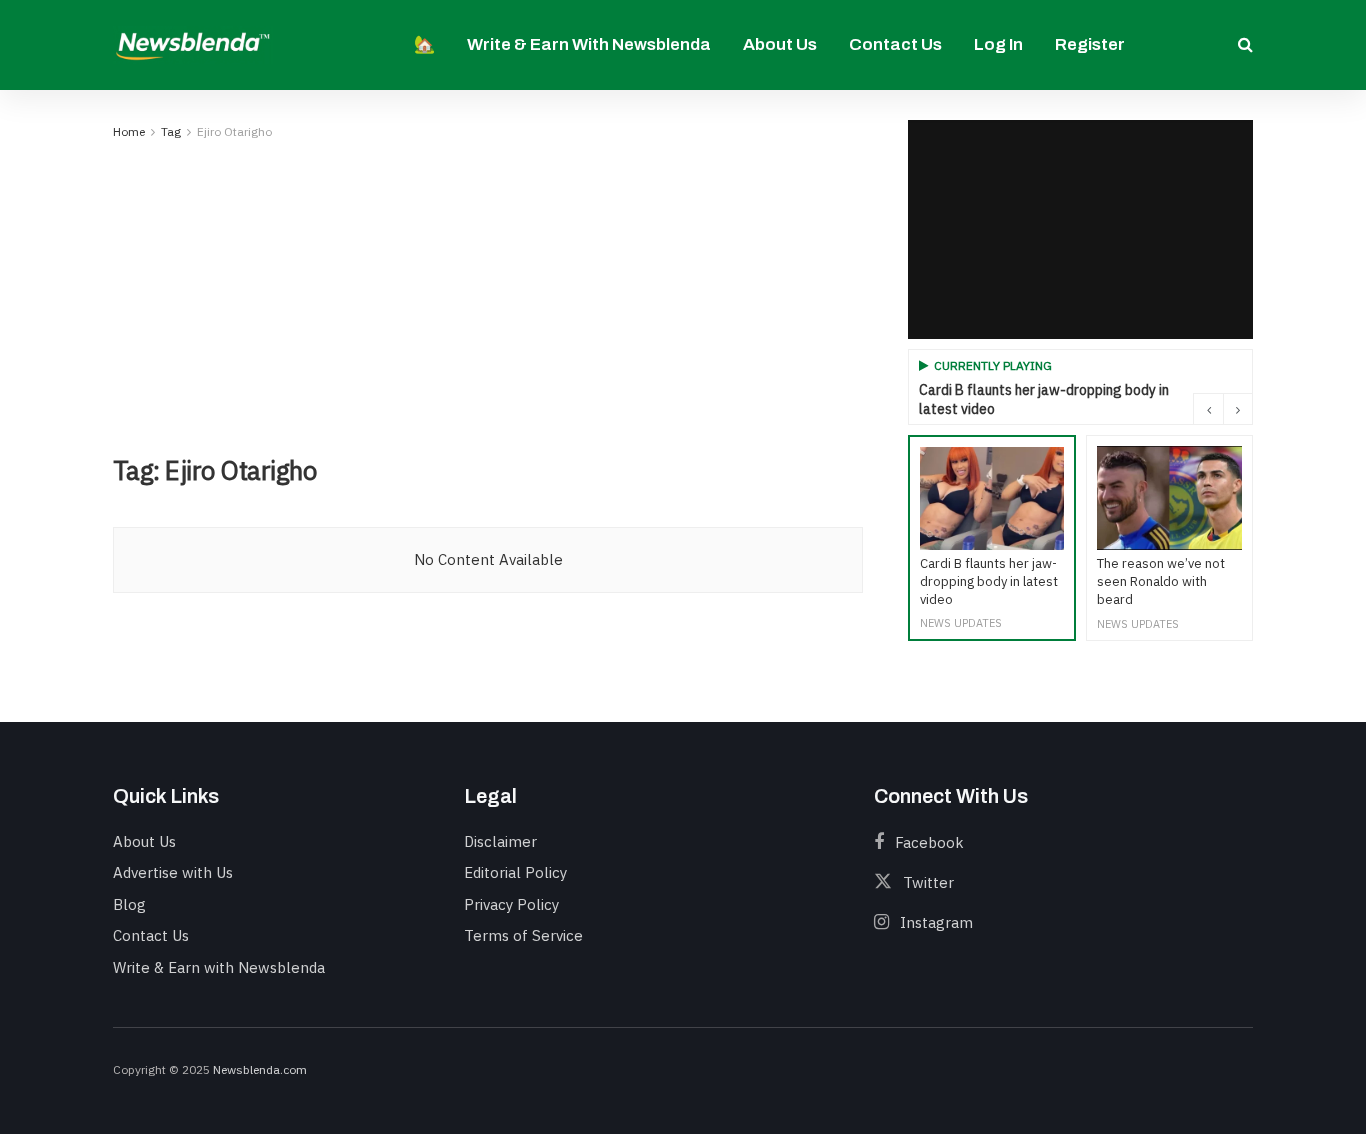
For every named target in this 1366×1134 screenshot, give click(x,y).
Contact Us (895, 44)
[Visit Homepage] (193, 44)
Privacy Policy (511, 904)
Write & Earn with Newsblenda (589, 44)
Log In (998, 44)
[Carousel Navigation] (1223, 409)
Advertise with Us (173, 872)
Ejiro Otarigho (234, 131)
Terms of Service (523, 935)
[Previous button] (1208, 409)
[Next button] (1238, 409)
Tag (171, 131)
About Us (780, 44)
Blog (129, 904)
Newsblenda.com (260, 1069)
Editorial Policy (515, 872)
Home (129, 131)
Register (1090, 44)
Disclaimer (500, 841)
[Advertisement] (488, 294)
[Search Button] (1245, 45)
